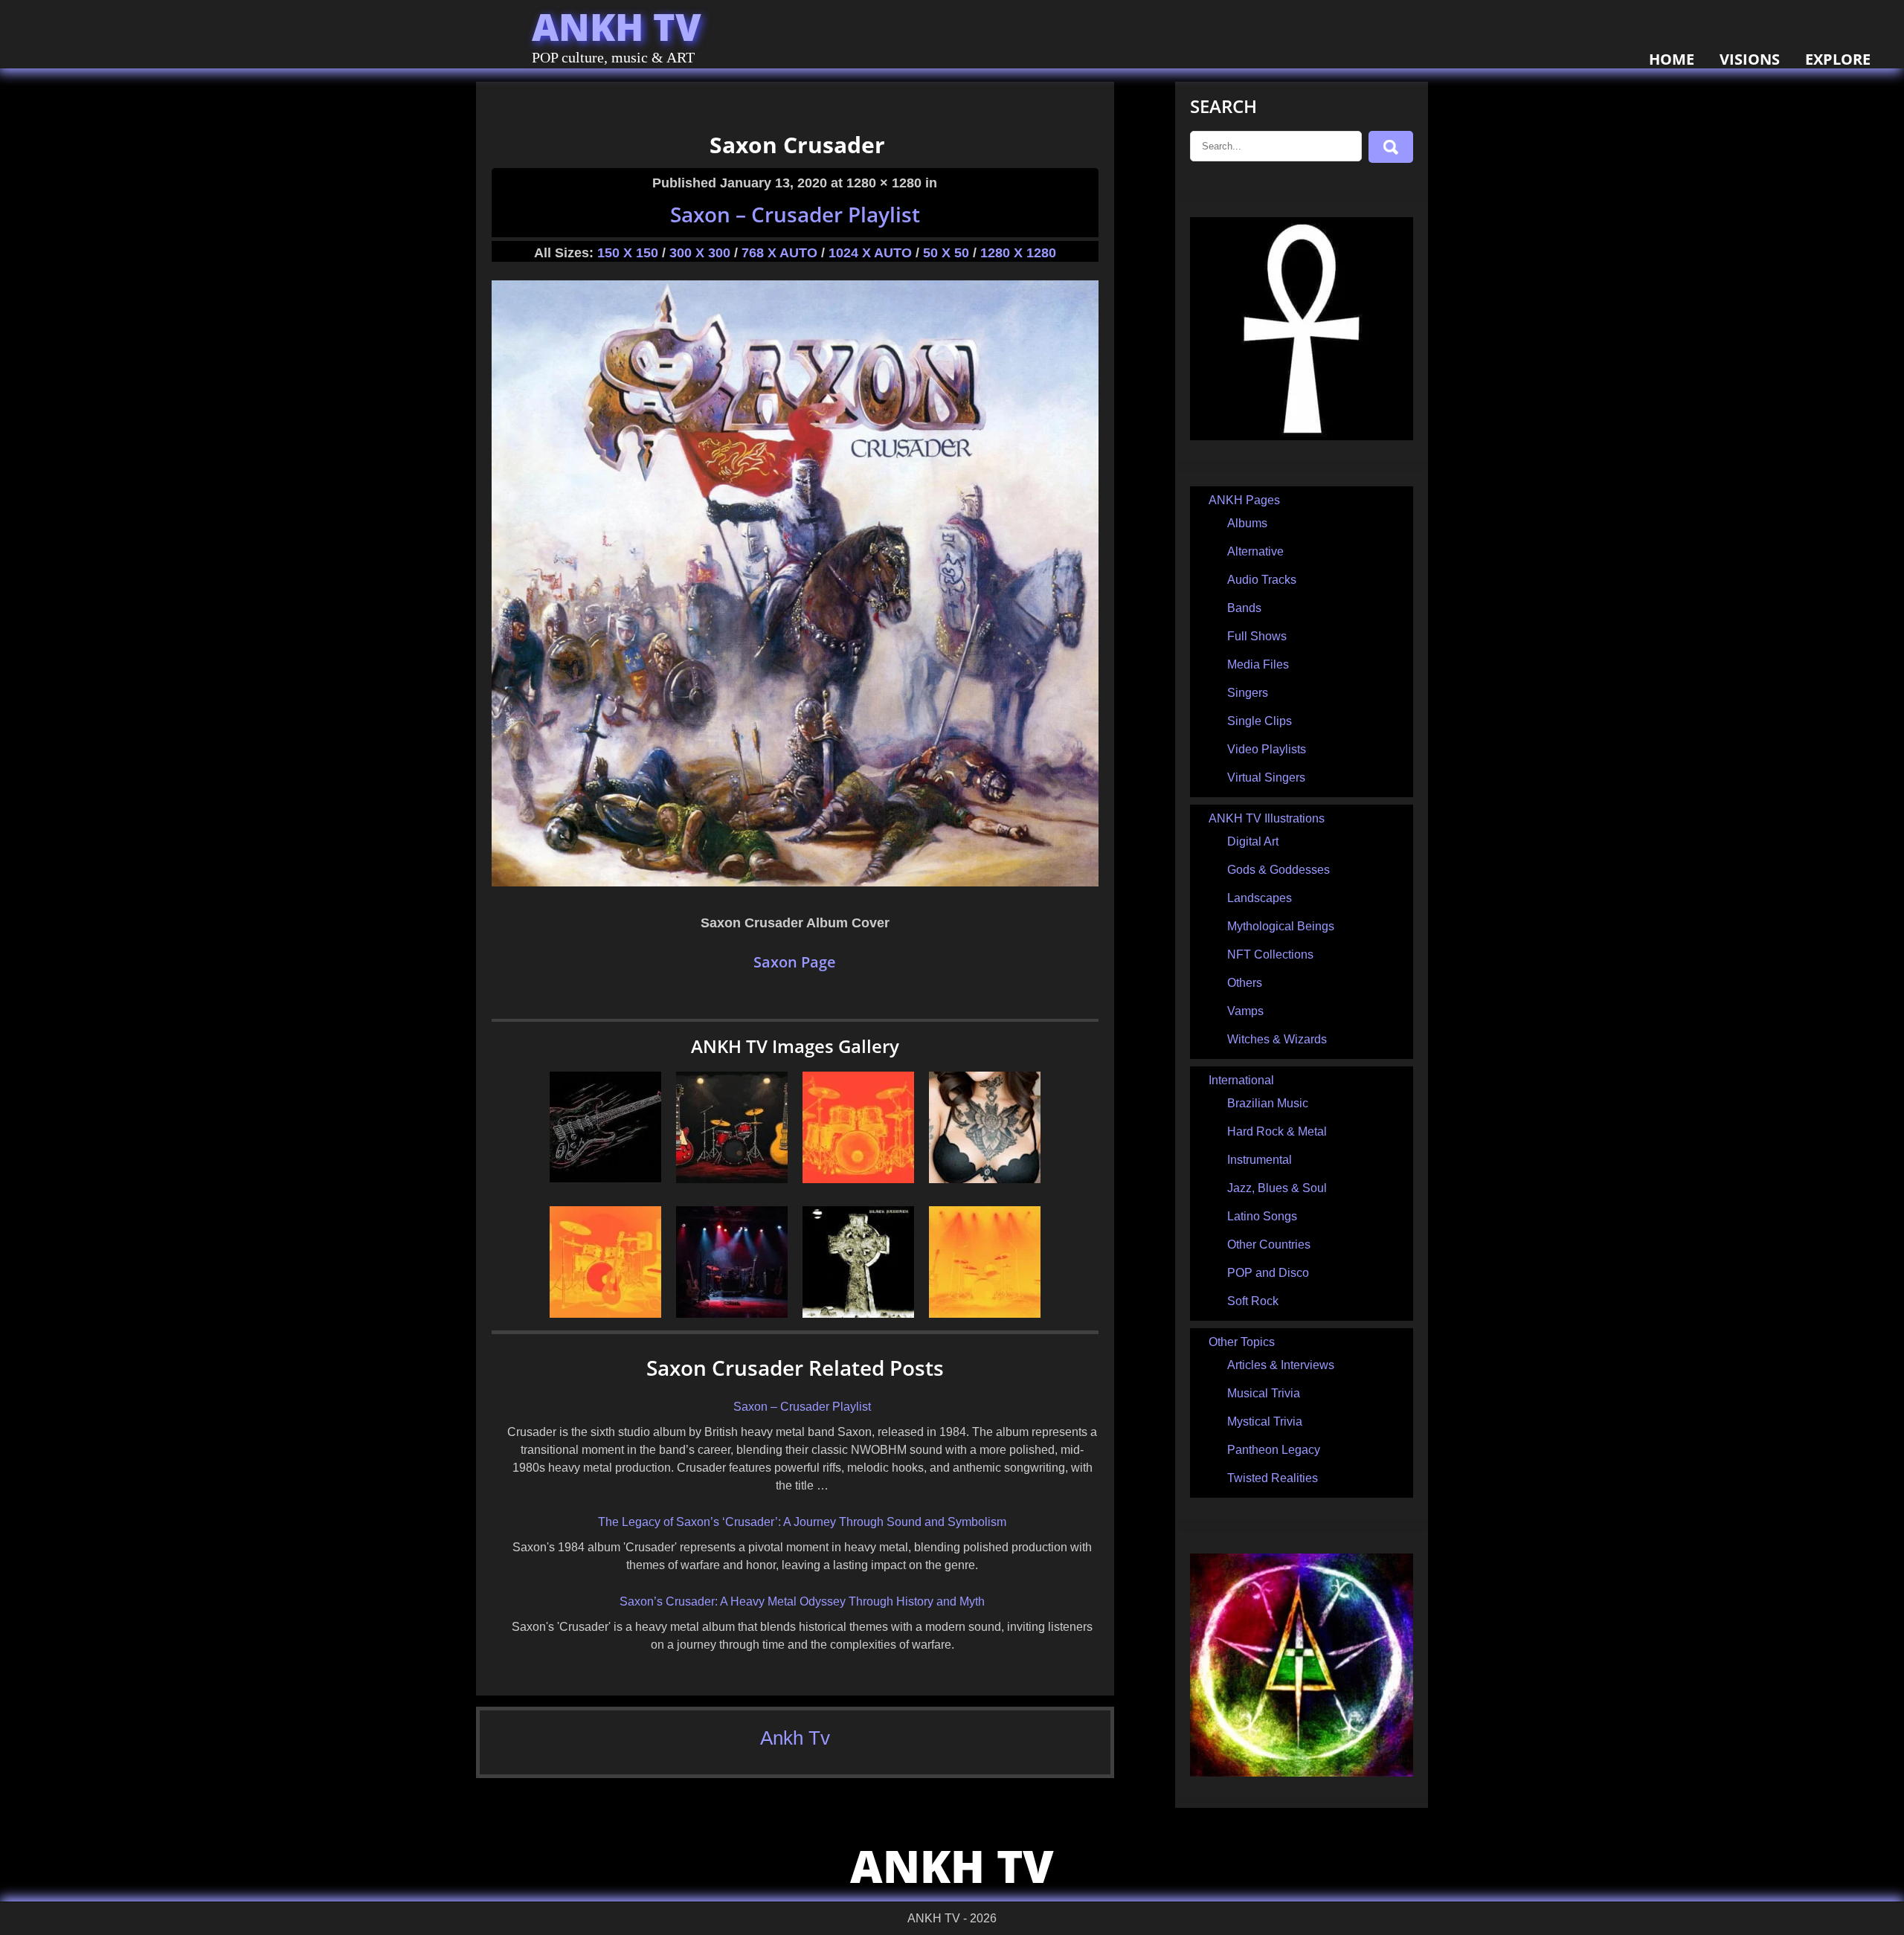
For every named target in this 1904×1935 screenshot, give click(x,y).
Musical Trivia (1264, 1393)
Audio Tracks (1262, 580)
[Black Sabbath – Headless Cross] (858, 1314)
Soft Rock (1253, 1301)
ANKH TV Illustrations (1267, 818)
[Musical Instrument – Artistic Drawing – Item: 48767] (605, 1179)
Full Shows (1257, 636)
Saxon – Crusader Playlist (795, 214)
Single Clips (1260, 721)
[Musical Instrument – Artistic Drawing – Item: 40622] (732, 1179)
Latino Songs (1262, 1216)
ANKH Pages (1244, 500)
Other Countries (1269, 1245)
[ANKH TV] (1302, 436)
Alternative (1255, 551)
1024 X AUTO (870, 253)
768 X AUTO (779, 253)
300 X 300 (700, 253)
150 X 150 (628, 253)
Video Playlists (1267, 749)
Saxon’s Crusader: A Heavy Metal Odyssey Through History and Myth (802, 1601)
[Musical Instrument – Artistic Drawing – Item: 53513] (605, 1314)
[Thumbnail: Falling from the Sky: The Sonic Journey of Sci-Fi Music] (732, 1314)
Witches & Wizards (1277, 1039)
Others (1245, 983)
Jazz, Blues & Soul (1277, 1188)
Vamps (1245, 1011)
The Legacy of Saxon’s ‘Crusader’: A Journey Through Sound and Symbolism (802, 1522)
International (1241, 1080)
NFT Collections (1270, 954)
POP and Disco (1268, 1273)
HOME (1672, 59)
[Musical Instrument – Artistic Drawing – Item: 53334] (985, 1314)
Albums (1247, 523)
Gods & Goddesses (1279, 870)
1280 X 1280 (1018, 253)
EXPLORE (1838, 59)
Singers (1248, 693)
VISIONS (1750, 59)
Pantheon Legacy (1274, 1450)
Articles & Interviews (1281, 1365)
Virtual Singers (1266, 777)
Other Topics (1242, 1342)
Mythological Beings (1281, 926)
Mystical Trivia (1265, 1422)
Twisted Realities (1273, 1478)
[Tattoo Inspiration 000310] (985, 1179)
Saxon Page (795, 962)
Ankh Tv (795, 1738)
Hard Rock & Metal (1277, 1131)
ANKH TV (617, 27)
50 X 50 (946, 253)
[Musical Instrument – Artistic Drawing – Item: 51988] (858, 1179)
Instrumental (1260, 1160)
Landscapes (1260, 898)
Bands (1244, 608)
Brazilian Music (1268, 1103)
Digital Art (1253, 841)
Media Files (1258, 664)
